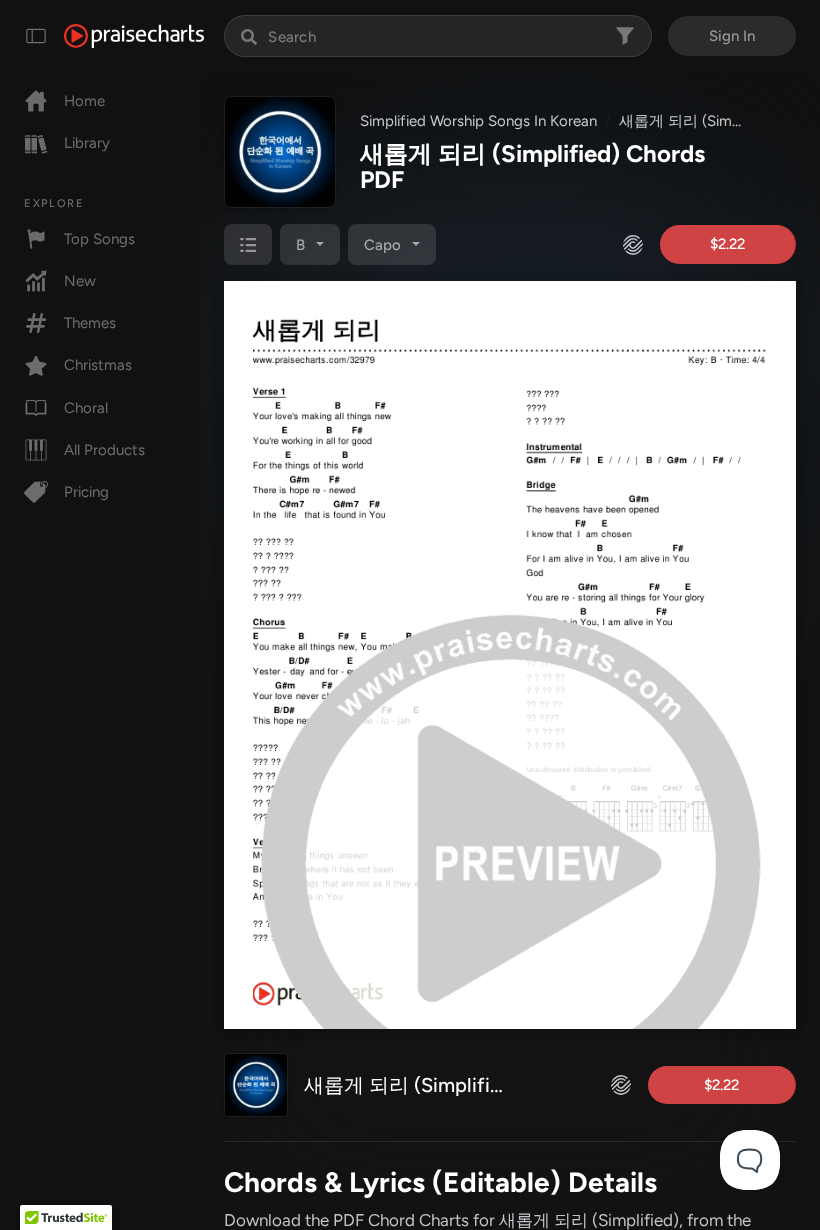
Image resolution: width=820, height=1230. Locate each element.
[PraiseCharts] (134, 36)
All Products (104, 450)
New (80, 281)
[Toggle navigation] (36, 36)
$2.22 (727, 244)
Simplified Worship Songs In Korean (478, 121)
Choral (86, 408)
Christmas (98, 365)
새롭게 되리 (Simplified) (698, 121)
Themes (90, 323)
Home (84, 101)
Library (87, 143)
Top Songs (99, 239)
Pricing (86, 492)
